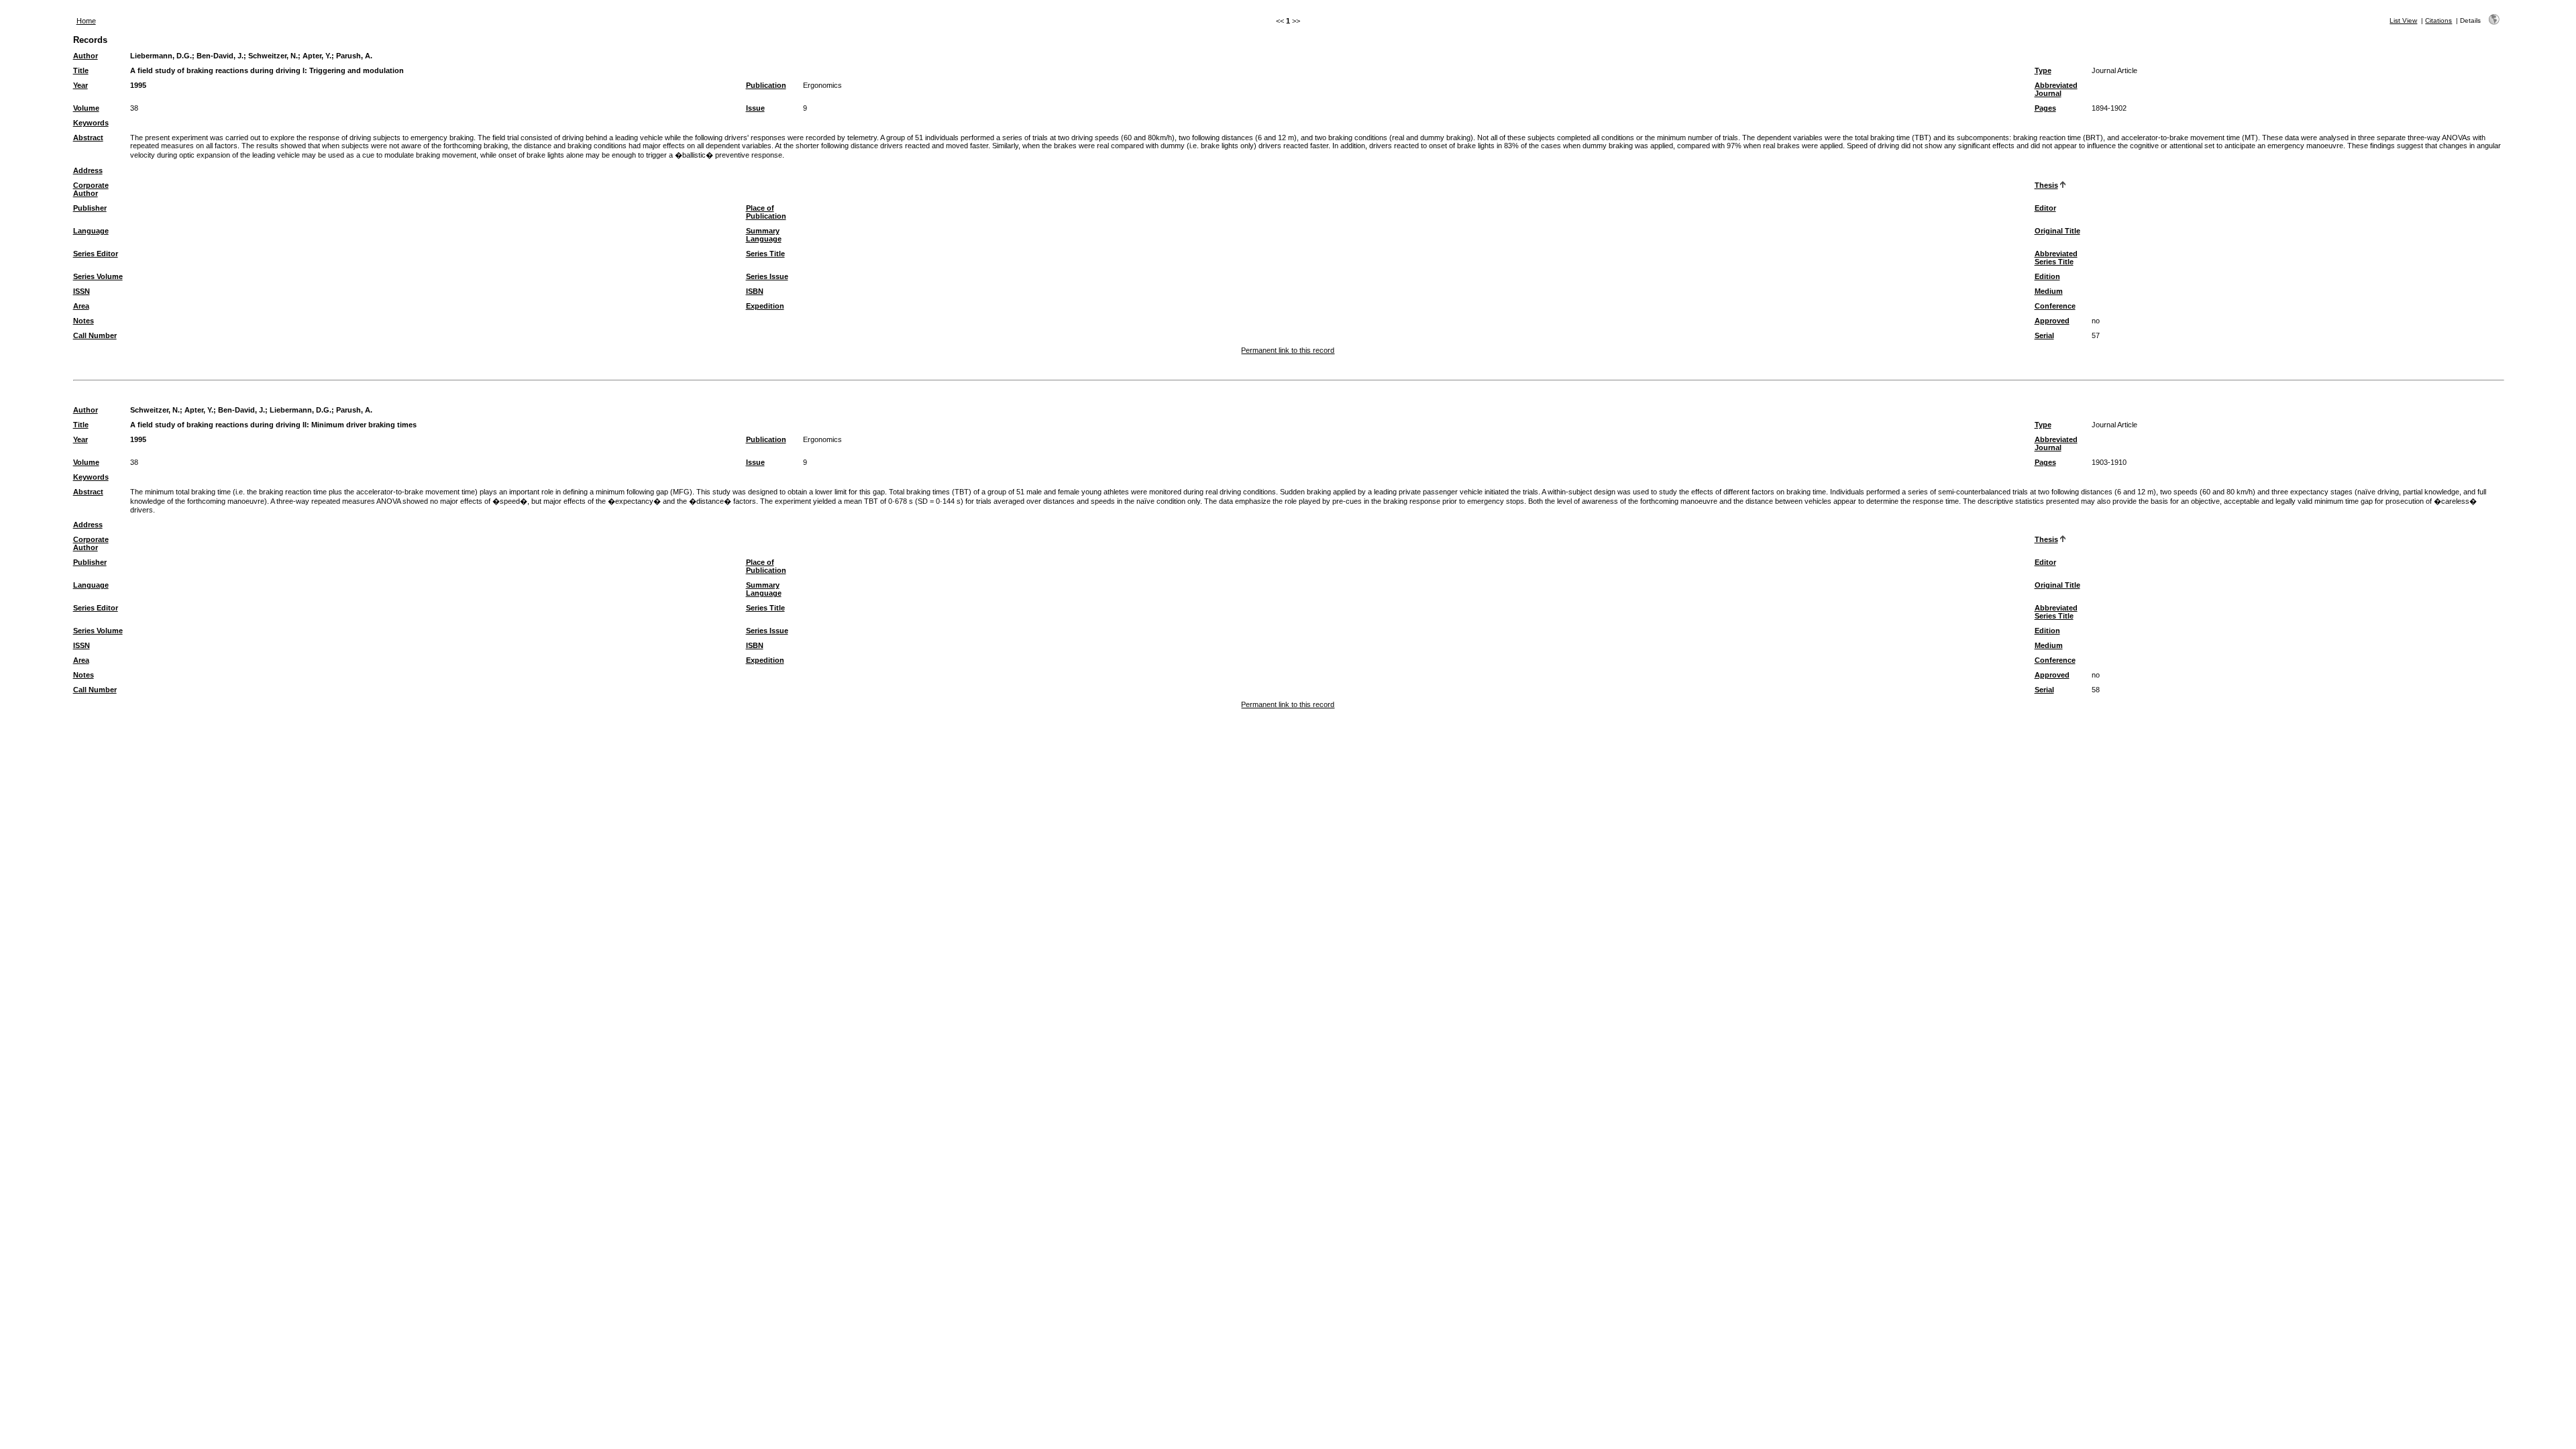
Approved (2052, 321)
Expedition (765, 306)
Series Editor (96, 254)
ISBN (755, 291)
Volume (86, 108)
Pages (2045, 108)
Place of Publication (766, 212)
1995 (138, 85)
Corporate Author (91, 189)
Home (86, 21)
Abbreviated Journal (2056, 89)
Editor (2045, 208)
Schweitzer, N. (273, 56)
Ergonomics (822, 85)
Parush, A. (354, 56)
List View (2403, 20)
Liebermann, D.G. (161, 56)
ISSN (82, 291)
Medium (2049, 291)
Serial (2044, 335)
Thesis (2046, 185)
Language (91, 231)
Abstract (88, 138)
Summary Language (764, 235)
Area (81, 306)
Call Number (95, 335)
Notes (84, 321)
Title (81, 70)
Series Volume (98, 276)
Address (88, 170)
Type (2043, 70)
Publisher (90, 208)
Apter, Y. (317, 56)
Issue (755, 108)
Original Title (2057, 231)
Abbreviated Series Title (2056, 258)
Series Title (765, 254)
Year (80, 85)
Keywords (91, 123)
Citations (2438, 20)
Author (86, 56)
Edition (2047, 276)
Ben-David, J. (220, 56)
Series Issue (767, 276)
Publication (766, 85)
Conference (2055, 306)
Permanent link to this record (1288, 350)
